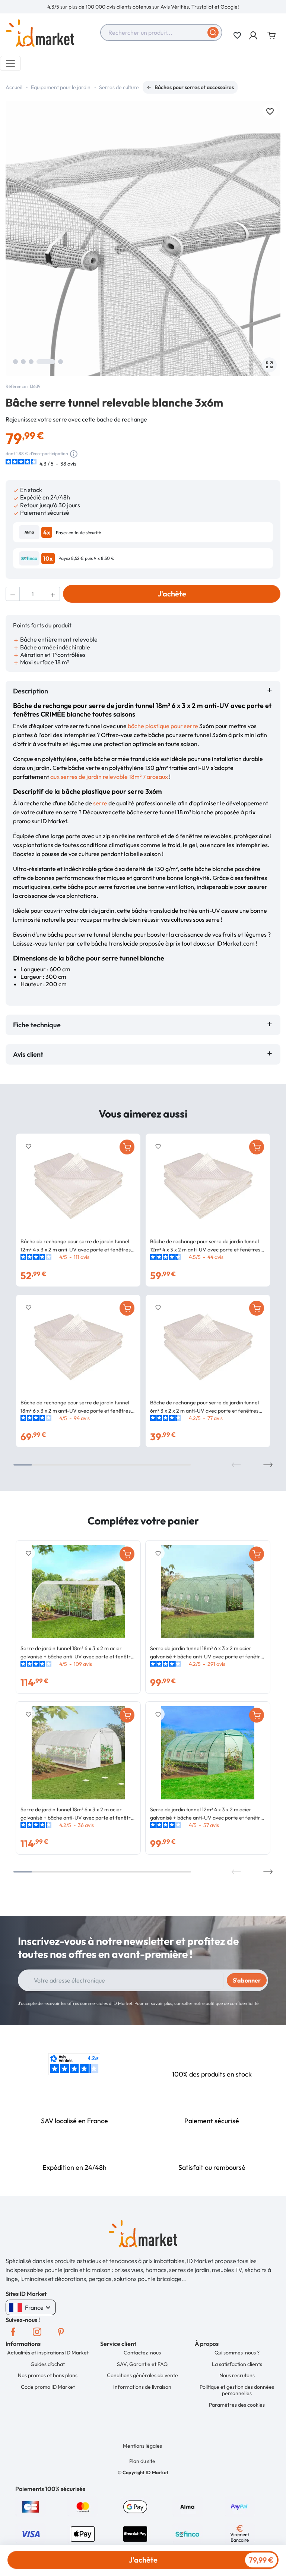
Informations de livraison (142, 2387)
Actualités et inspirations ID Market (48, 2353)
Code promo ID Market (48, 2387)
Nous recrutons (237, 2375)
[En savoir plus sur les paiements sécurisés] (31, 2506)
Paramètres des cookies (237, 2405)
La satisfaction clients (237, 2364)
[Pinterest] (61, 2332)
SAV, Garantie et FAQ (142, 2364)
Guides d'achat (48, 2364)
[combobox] (161, 32)
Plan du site (142, 2461)
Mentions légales (142, 2446)
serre (100, 803)
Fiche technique (37, 1025)
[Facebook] (13, 2332)
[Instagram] (37, 2332)
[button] (254, 35)
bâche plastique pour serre (163, 726)
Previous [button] (236, 1465)
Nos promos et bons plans (48, 2375)
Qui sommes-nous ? (237, 2353)
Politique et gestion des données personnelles (237, 2390)
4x (47, 532)
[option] (143, 7)
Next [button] (268, 1465)
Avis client (30, 1054)
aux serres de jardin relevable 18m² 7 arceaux (109, 777)
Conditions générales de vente (142, 2375)
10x (48, 558)
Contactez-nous (142, 2353)
